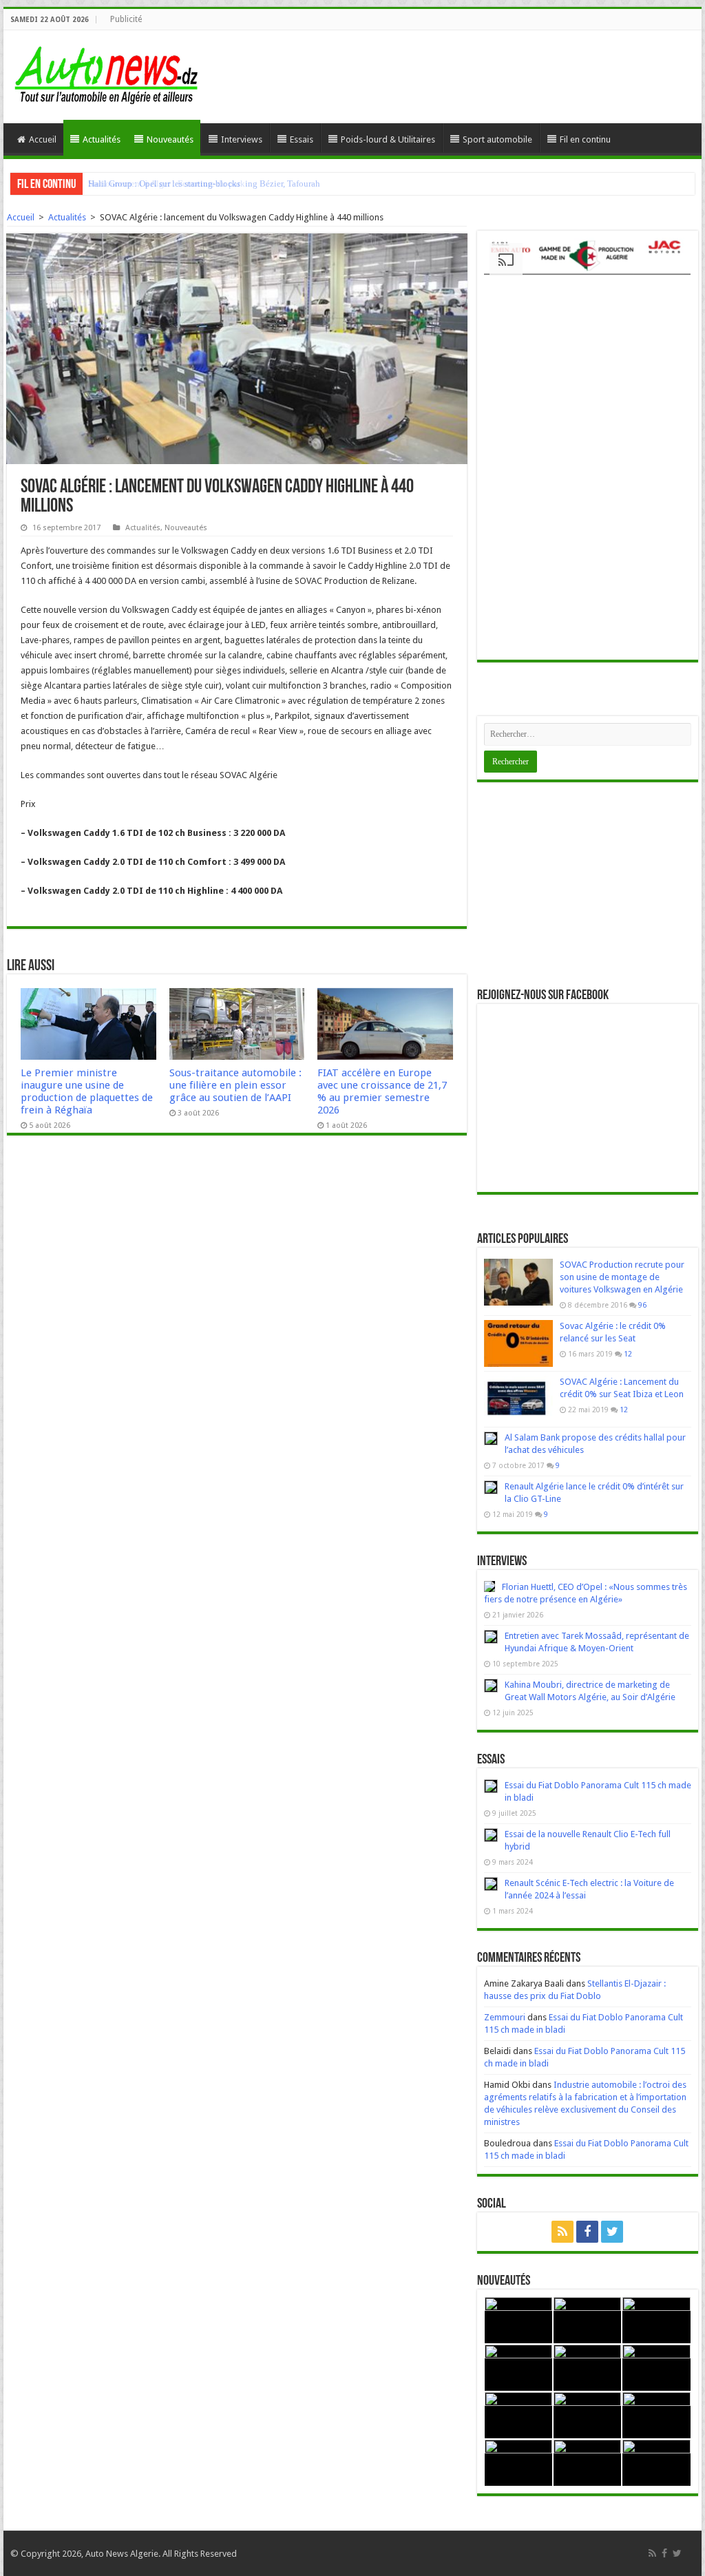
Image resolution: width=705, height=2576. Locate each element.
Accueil (43, 139)
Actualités (102, 139)
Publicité (126, 19)
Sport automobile (497, 139)
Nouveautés (170, 139)
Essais (302, 139)
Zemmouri (505, 2017)
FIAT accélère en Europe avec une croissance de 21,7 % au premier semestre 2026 (382, 1091)
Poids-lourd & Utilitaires (388, 139)
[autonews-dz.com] (107, 71)
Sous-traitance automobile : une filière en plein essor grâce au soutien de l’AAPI (235, 1085)
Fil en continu (585, 139)
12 (628, 1354)
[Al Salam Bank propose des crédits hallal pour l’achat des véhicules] (491, 1438)
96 (642, 1305)
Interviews (242, 139)
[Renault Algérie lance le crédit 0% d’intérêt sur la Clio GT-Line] (491, 1487)
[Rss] (562, 2232)
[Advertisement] (588, 886)
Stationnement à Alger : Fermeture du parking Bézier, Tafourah (204, 184)
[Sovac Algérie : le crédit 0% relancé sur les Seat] (518, 1343)
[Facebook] (587, 2232)
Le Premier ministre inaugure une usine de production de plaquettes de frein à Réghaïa (87, 1091)
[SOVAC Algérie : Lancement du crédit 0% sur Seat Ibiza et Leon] (518, 1399)
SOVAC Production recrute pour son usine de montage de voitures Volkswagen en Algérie (622, 1277)
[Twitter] (612, 2232)
